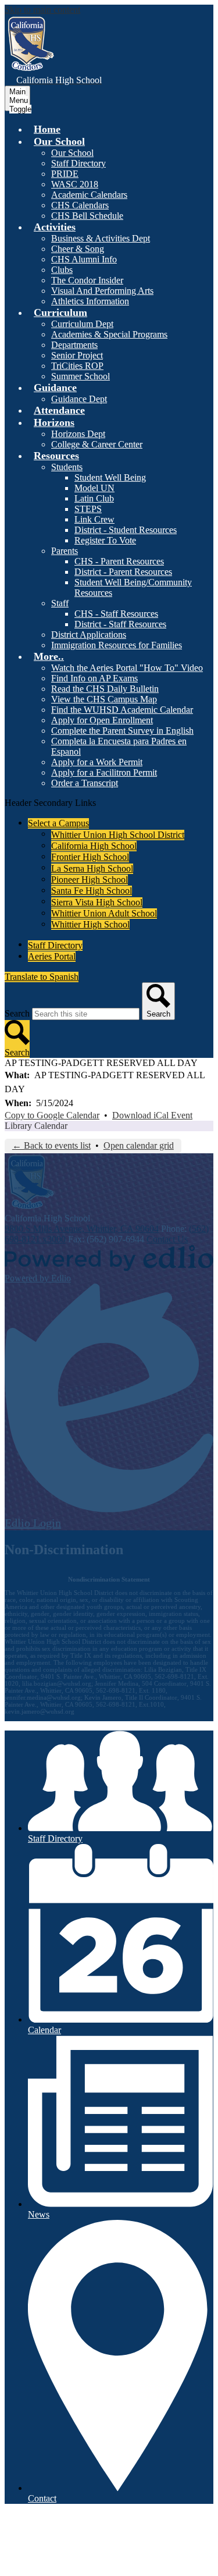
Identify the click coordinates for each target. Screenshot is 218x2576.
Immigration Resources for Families (117, 645)
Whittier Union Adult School (104, 913)
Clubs (62, 270)
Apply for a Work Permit (97, 762)
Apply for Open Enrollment (102, 720)
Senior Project (77, 355)
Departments (74, 345)
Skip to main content (42, 10)
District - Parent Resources (123, 572)
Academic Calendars (89, 195)
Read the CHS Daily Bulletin (105, 689)
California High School (94, 846)
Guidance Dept (79, 399)
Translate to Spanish (42, 977)
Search (17, 1013)
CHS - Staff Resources (116, 614)
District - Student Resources (126, 530)
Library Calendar (36, 1126)
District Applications (89, 635)
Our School (72, 153)
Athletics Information (90, 301)
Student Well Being (110, 477)
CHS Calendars (80, 205)
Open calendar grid (139, 1145)
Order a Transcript (85, 783)
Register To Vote (105, 540)
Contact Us (167, 1239)
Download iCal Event (152, 1115)
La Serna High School (92, 868)
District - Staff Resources (120, 624)
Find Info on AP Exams (94, 678)
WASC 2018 (75, 184)
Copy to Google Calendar (52, 1115)
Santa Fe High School (92, 891)
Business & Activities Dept (101, 238)
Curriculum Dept (82, 324)
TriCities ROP (77, 366)
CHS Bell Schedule (87, 216)
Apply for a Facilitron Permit (104, 772)
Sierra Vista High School (97, 902)
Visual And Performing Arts (102, 291)
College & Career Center (97, 444)
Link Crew (94, 519)
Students (67, 467)
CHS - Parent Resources (119, 561)
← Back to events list (51, 1145)
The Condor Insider (87, 280)
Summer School (81, 376)
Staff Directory (78, 163)
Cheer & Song (78, 249)
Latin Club (94, 498)
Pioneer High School (90, 880)
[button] (59, 141)
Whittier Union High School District (118, 835)
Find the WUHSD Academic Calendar (122, 710)
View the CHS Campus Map (104, 699)
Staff (60, 603)
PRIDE (65, 174)
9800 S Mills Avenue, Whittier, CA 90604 (82, 1229)
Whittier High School (90, 924)
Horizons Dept (78, 434)
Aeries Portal (52, 956)
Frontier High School (90, 857)
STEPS (88, 509)
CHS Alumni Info (84, 259)
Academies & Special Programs (109, 334)
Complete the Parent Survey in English (122, 731)
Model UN (94, 488)
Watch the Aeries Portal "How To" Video (127, 668)
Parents (65, 551)
